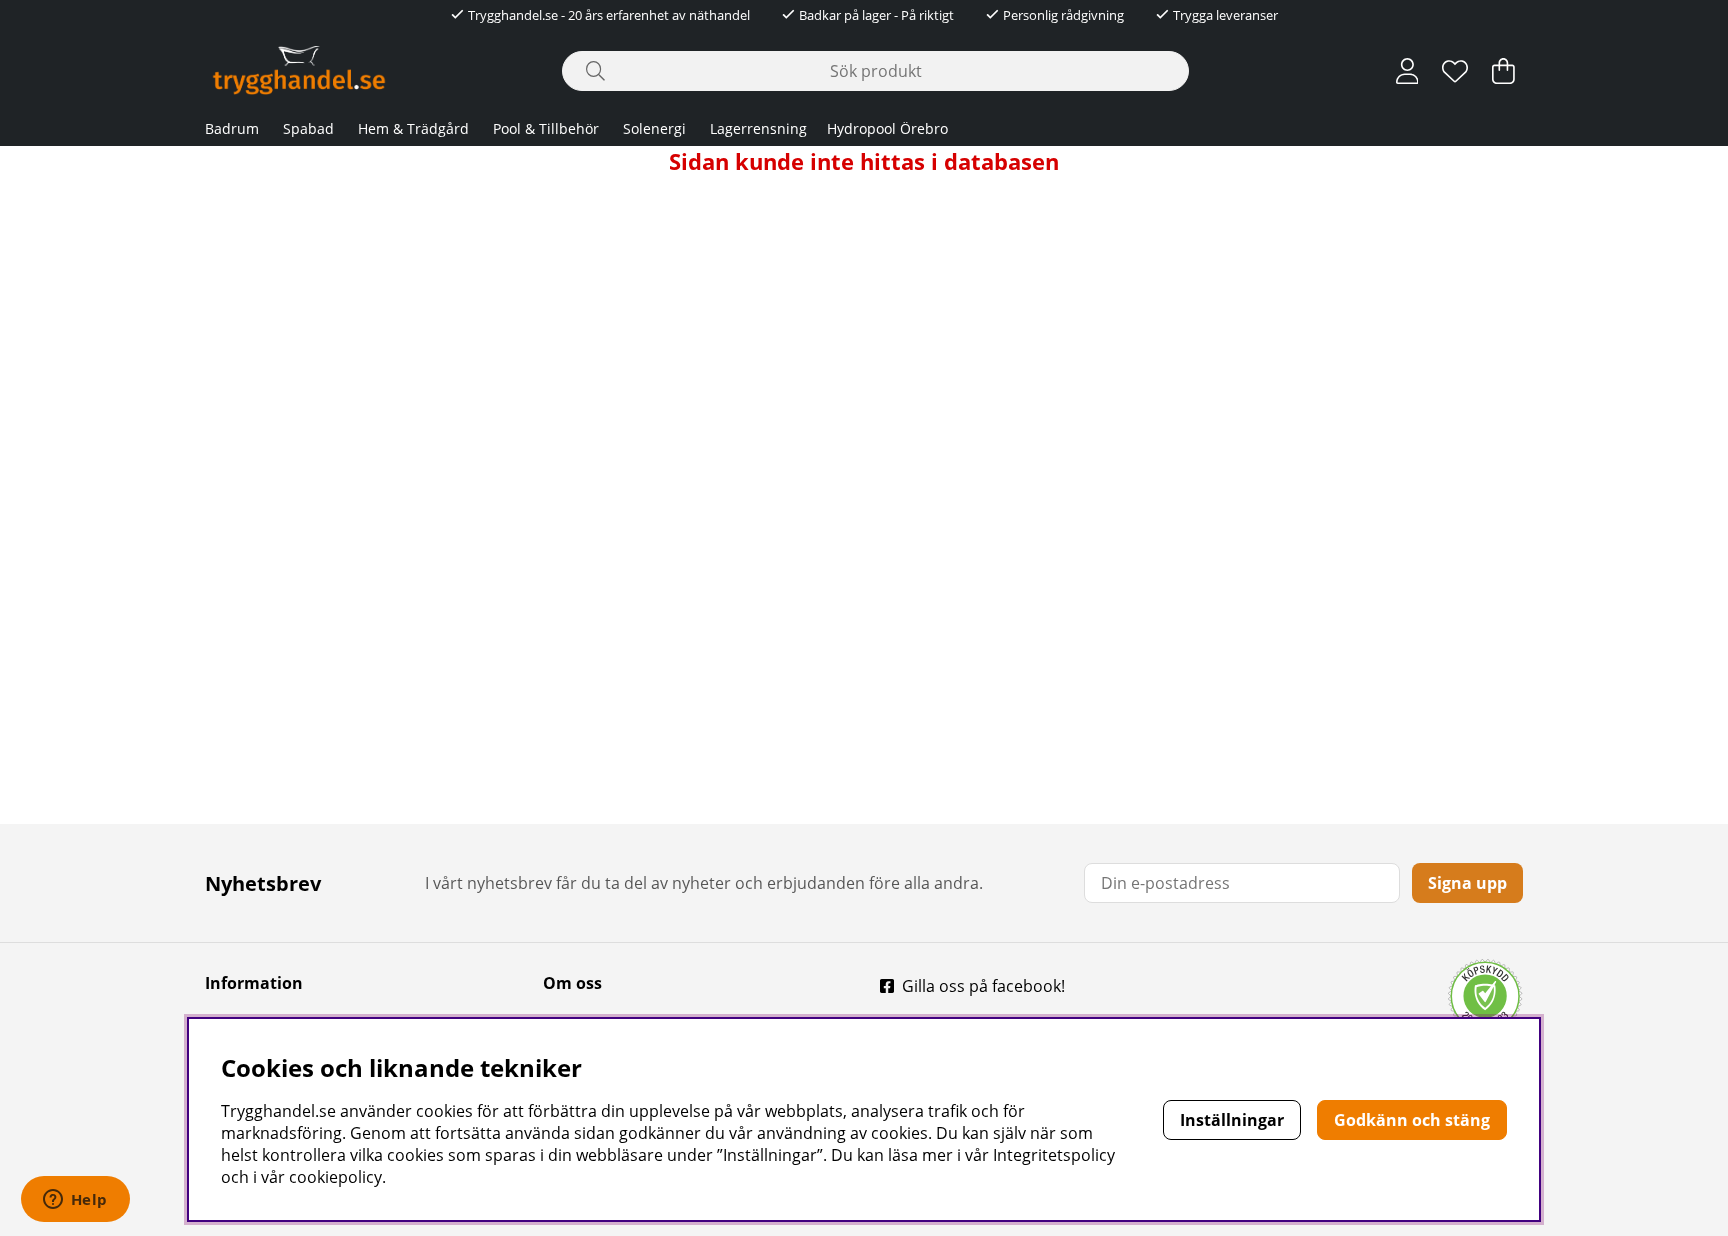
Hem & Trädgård (413, 128)
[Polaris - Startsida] (299, 70)
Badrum (232, 128)
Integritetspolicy (1054, 1155)
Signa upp (1467, 883)
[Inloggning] (1407, 71)
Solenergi (654, 128)
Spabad (308, 128)
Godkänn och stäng (1412, 1120)
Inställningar (1232, 1120)
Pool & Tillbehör (546, 128)
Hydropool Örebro (887, 128)
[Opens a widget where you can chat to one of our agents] (75, 1201)
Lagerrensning (758, 128)
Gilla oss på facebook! (983, 986)
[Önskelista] (1455, 71)
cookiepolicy (335, 1177)
